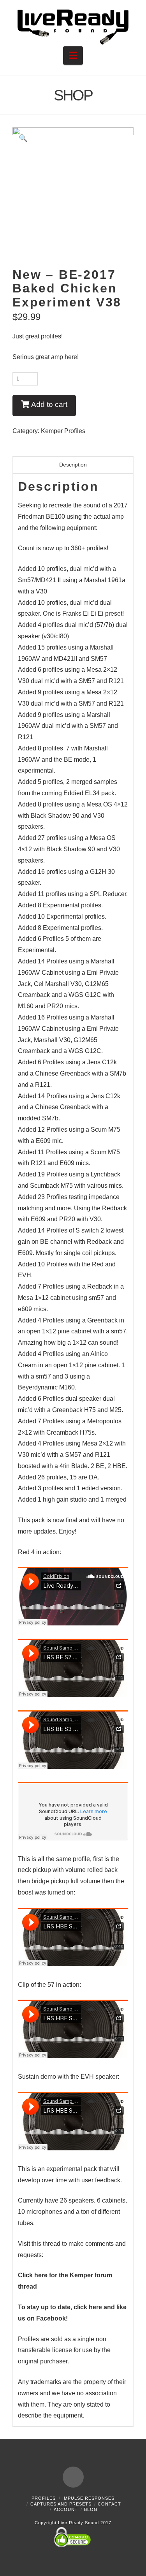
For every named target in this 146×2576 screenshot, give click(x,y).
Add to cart (49, 404)
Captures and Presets (61, 2504)
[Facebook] (73, 2477)
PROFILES (44, 2498)
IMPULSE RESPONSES (88, 2498)
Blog (91, 2509)
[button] (73, 55)
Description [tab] (73, 465)
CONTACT (109, 2504)
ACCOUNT (66, 2509)
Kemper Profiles (63, 431)
